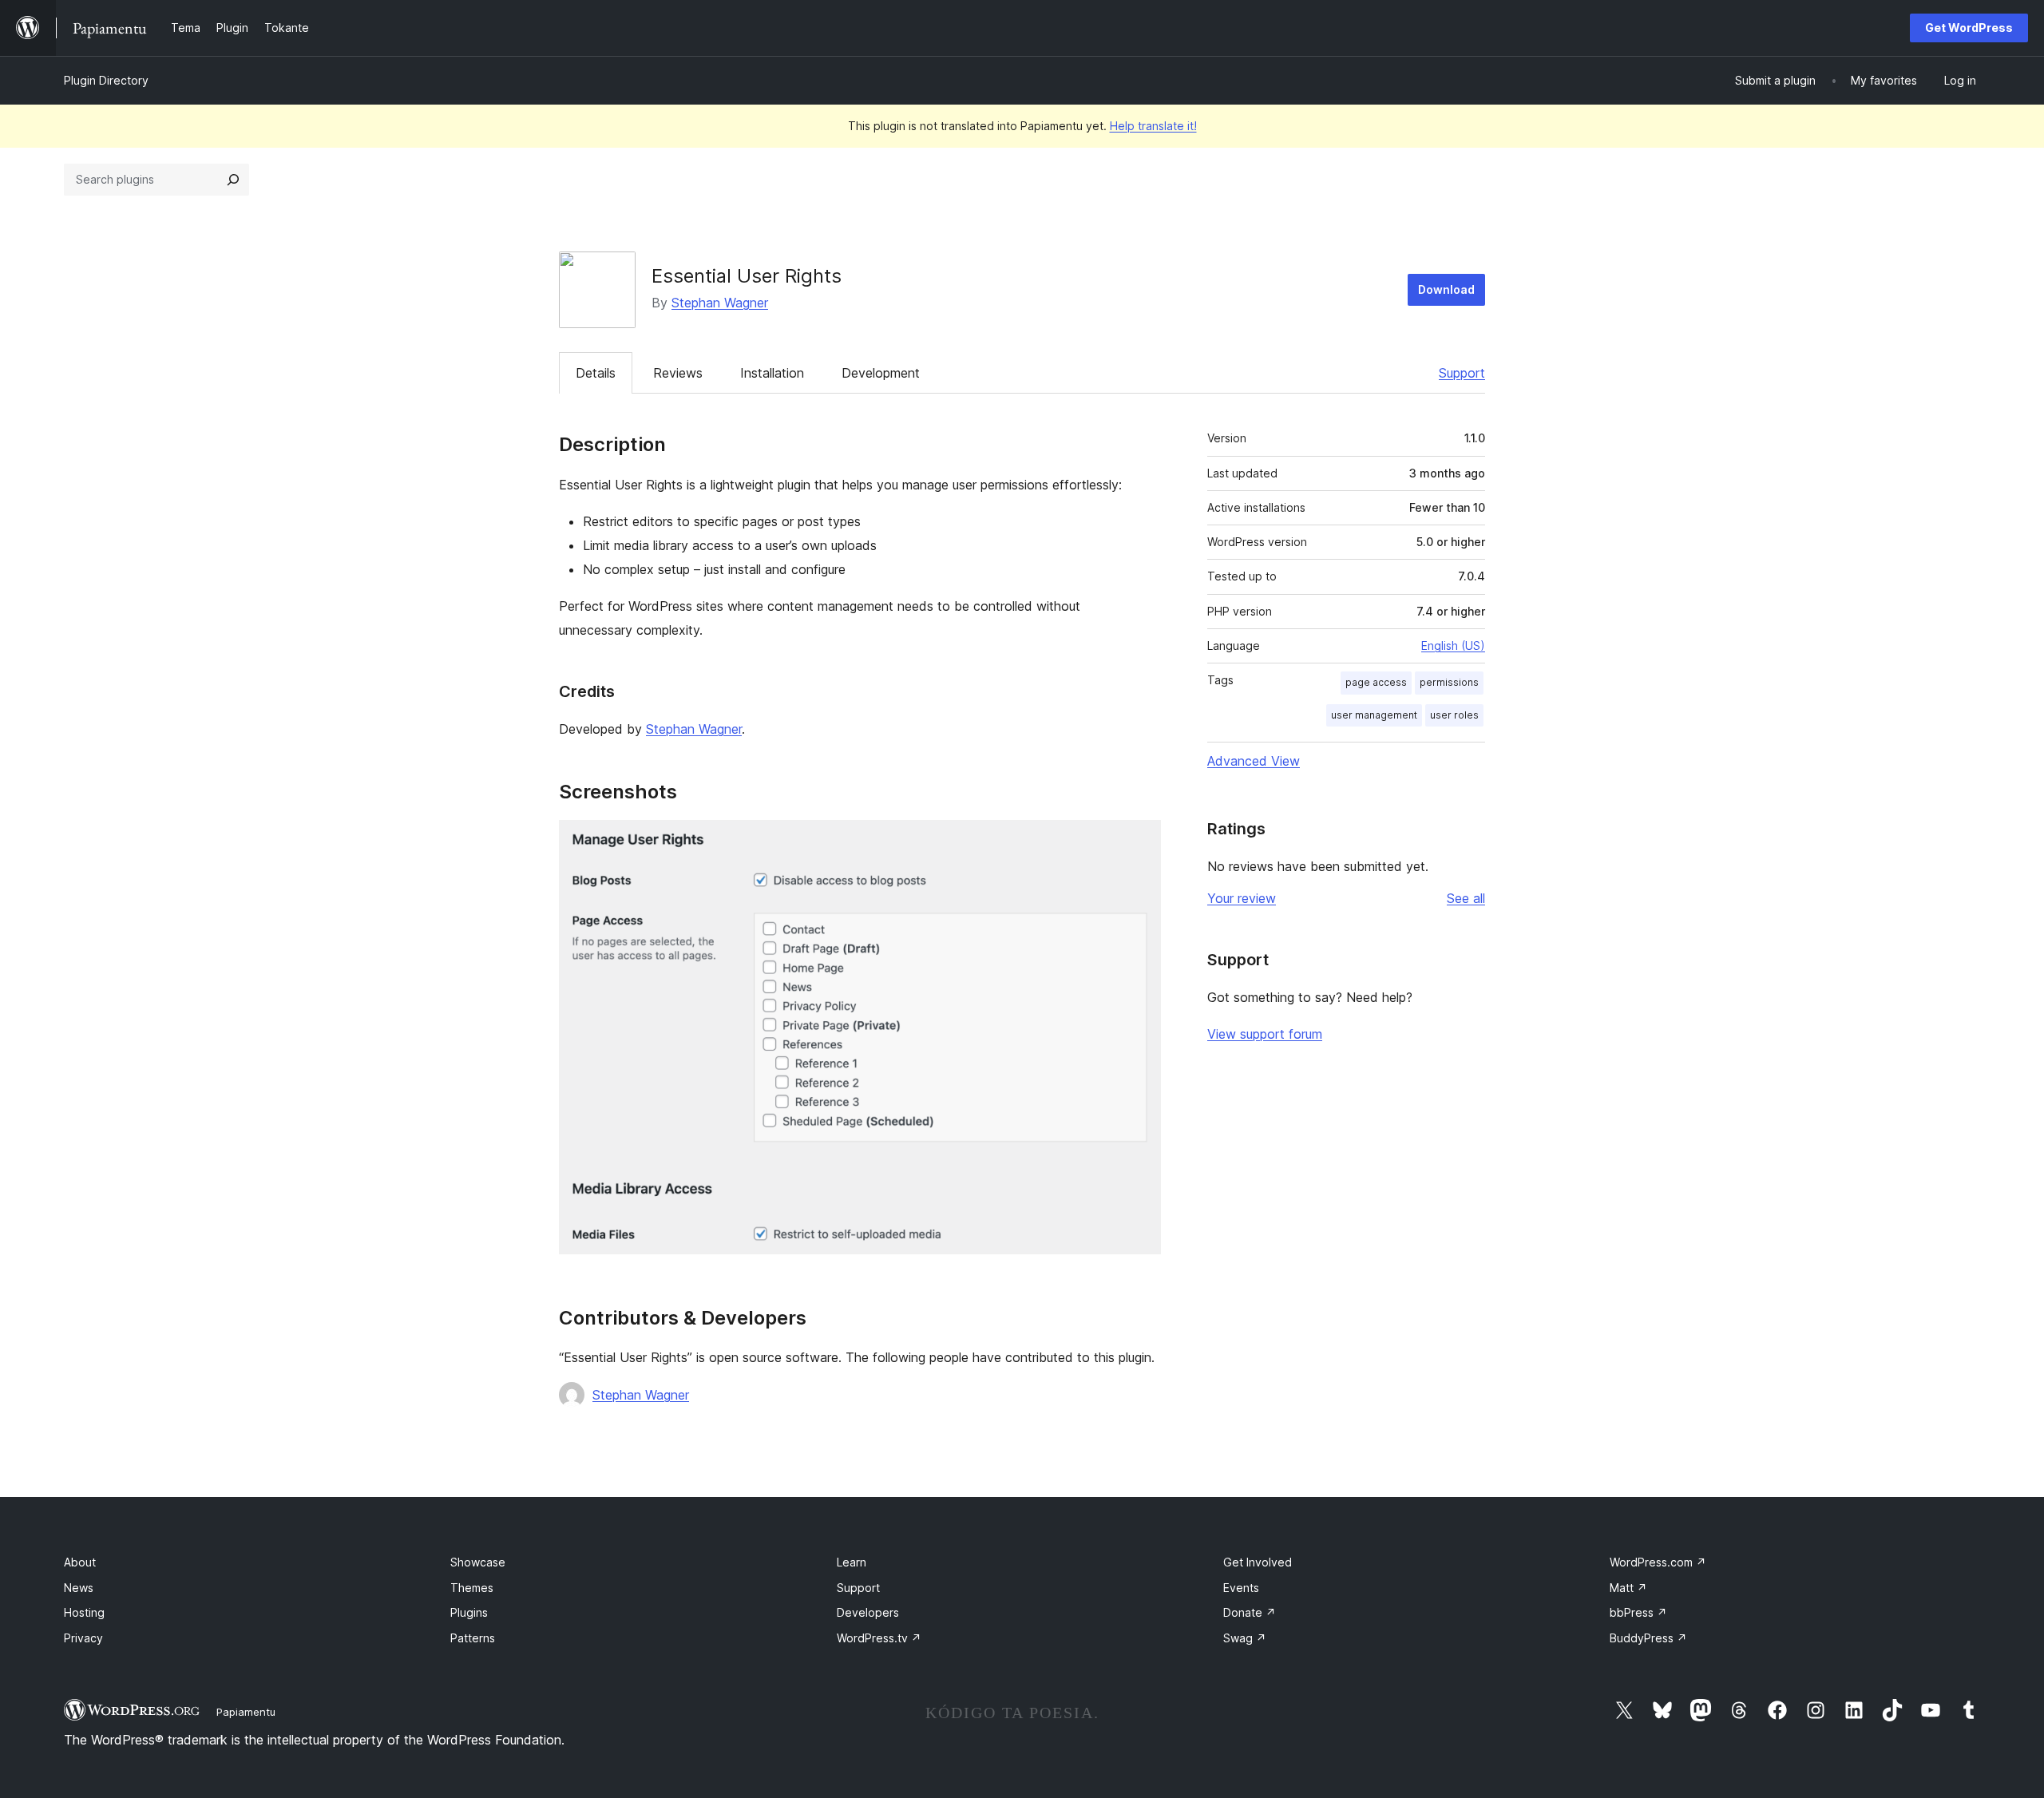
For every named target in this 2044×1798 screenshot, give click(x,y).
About (80, 1562)
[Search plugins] (233, 180)
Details (596, 373)
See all (1466, 898)
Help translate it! (1153, 126)
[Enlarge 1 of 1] (1139, 842)
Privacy (83, 1638)
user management (1374, 715)
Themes (472, 1588)
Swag (1245, 1638)
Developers (868, 1612)
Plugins (469, 1612)
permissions (1449, 682)
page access (1376, 682)
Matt (1628, 1588)
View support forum (1265, 1034)
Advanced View (1254, 761)
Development (881, 373)
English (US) (1453, 646)
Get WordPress (1969, 28)
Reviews (678, 373)
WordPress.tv (879, 1638)
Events (1241, 1588)
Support (1462, 373)
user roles (1454, 715)
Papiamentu (246, 1712)
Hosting (84, 1612)
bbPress (1638, 1612)
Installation (772, 373)
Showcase (478, 1562)
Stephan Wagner (720, 303)
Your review (1242, 898)
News (79, 1588)
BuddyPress (1648, 1638)
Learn (852, 1562)
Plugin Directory (106, 80)
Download (1446, 289)
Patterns (473, 1638)
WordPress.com (1658, 1562)
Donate (1250, 1612)
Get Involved (1258, 1562)
